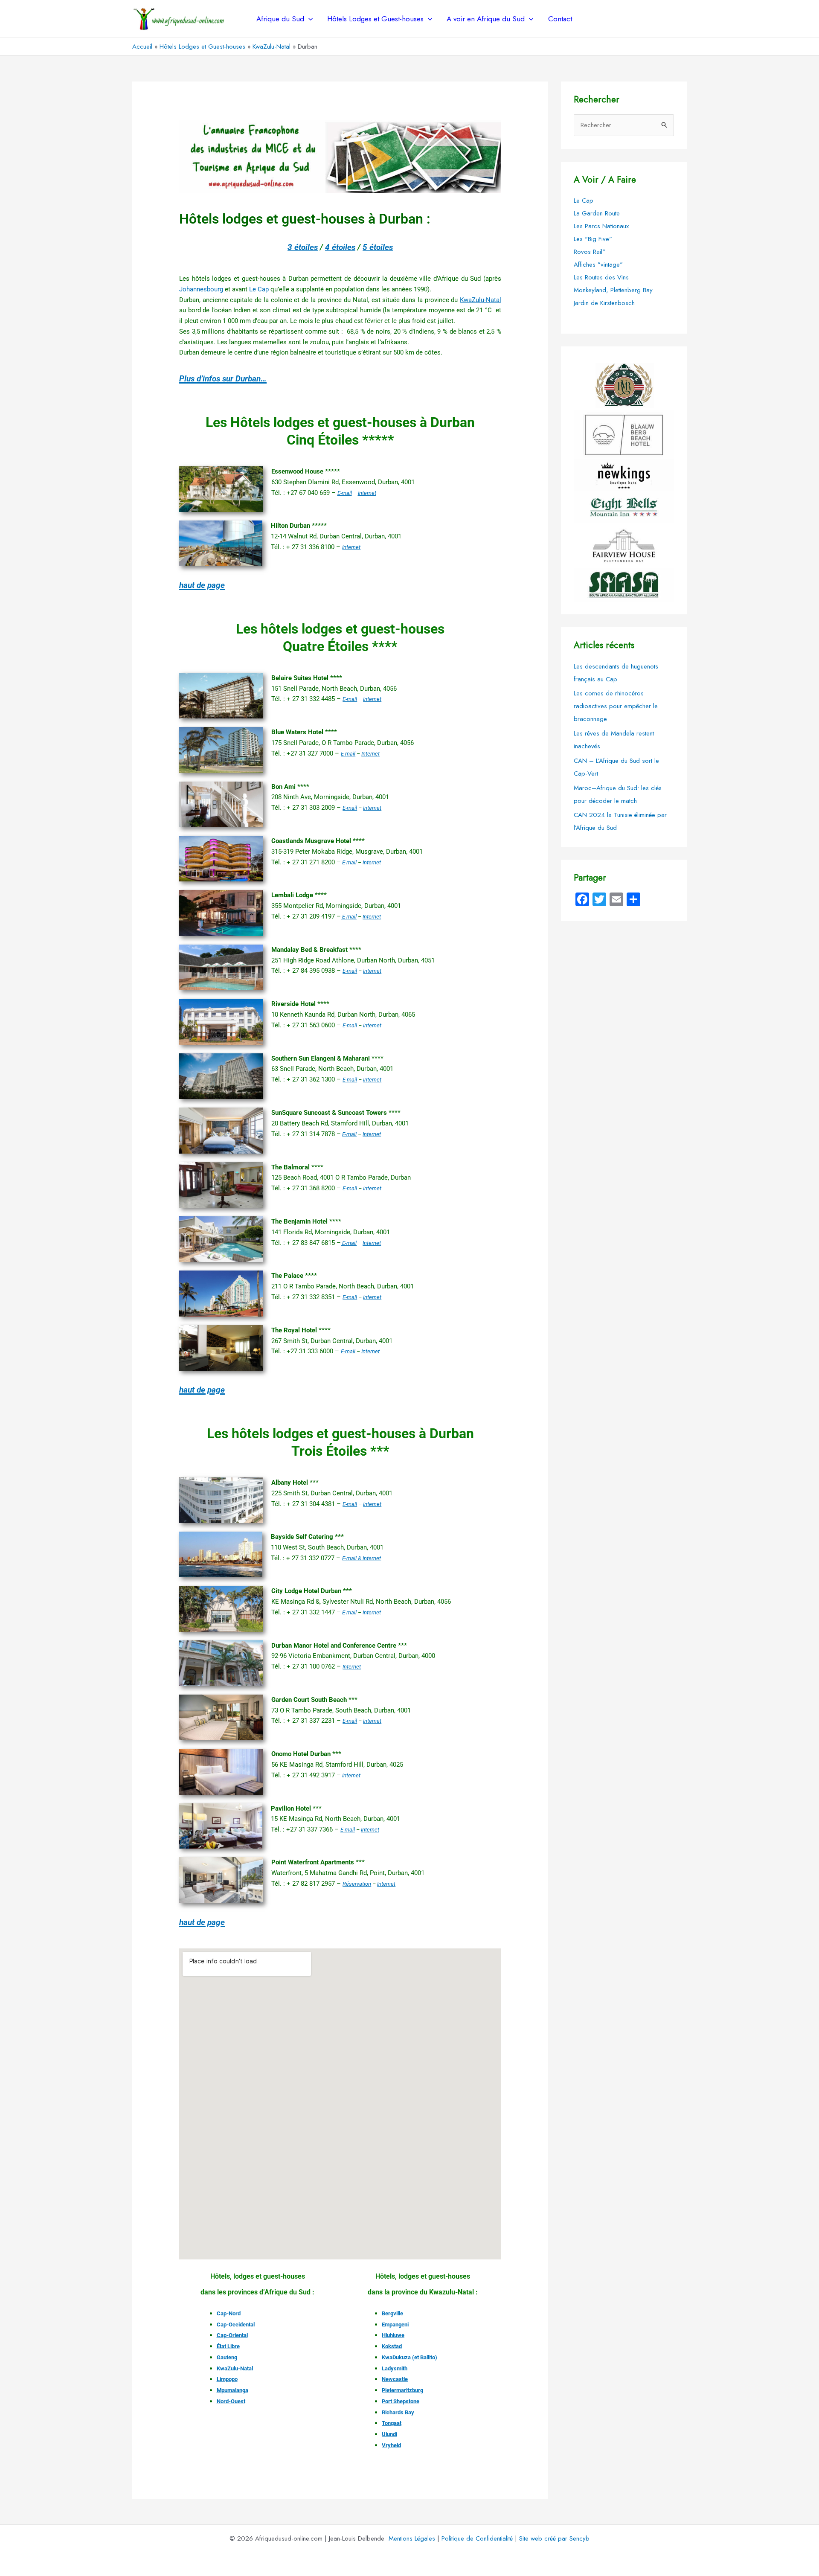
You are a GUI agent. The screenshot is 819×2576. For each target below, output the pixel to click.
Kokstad (392, 2346)
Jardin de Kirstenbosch (604, 303)
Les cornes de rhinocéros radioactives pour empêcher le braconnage (616, 706)
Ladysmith (395, 2368)
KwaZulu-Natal (481, 300)
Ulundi (389, 2434)
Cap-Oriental (232, 2335)
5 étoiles (378, 247)
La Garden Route (597, 213)
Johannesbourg (201, 289)
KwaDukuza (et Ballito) (409, 2357)
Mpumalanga (232, 2390)
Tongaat (392, 2423)
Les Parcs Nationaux (601, 226)
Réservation (357, 1884)
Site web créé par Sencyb (554, 2538)
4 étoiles (340, 247)
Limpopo (227, 2379)
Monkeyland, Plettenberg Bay (613, 290)
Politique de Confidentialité (477, 2538)
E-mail (345, 493)
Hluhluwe (393, 2335)
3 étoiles (303, 247)
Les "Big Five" (593, 239)
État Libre (228, 2346)
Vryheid (391, 2445)
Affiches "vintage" (598, 265)
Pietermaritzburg (402, 2390)
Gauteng (227, 2357)
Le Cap (259, 289)
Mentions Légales (412, 2538)
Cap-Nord (229, 2313)
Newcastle (395, 2379)
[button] (308, 19)
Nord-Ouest (231, 2401)
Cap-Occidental (236, 2325)
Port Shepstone (401, 2401)
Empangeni (395, 2325)
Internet (367, 493)
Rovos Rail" (590, 252)
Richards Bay (398, 2412)
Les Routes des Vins (601, 277)
